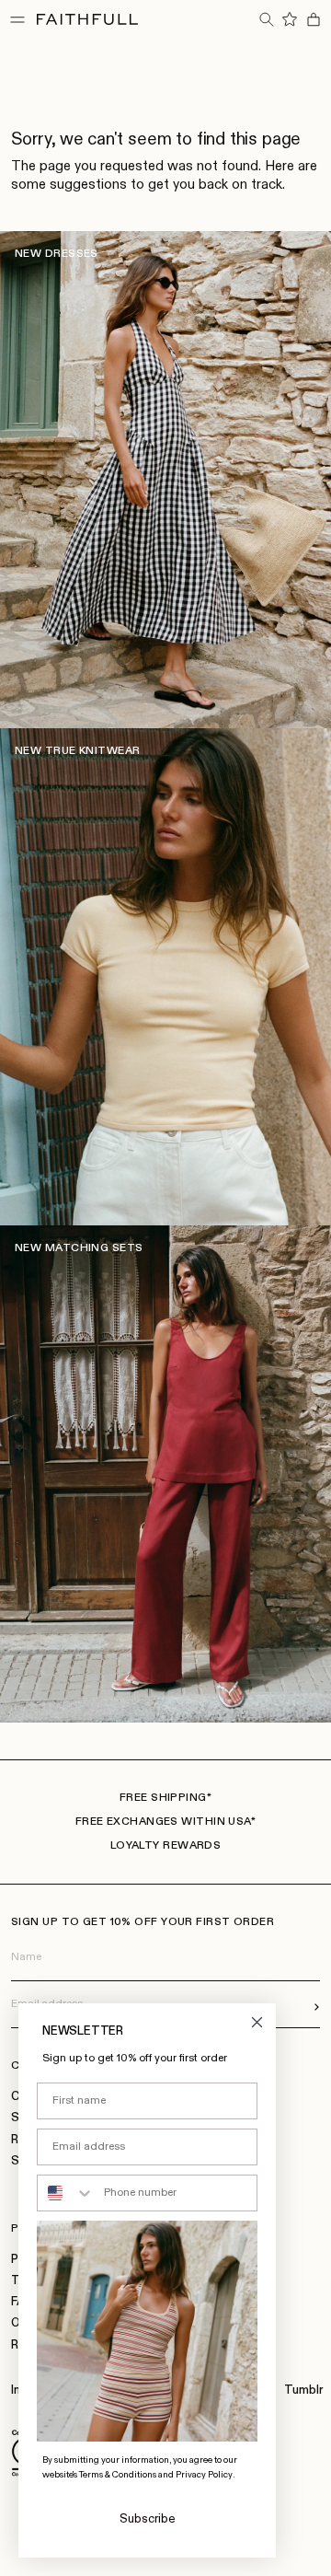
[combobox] (66, 2193)
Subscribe (148, 2519)
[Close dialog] (257, 2022)
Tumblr (303, 2390)
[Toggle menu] (17, 19)
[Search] (266, 19)
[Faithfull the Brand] (87, 19)
